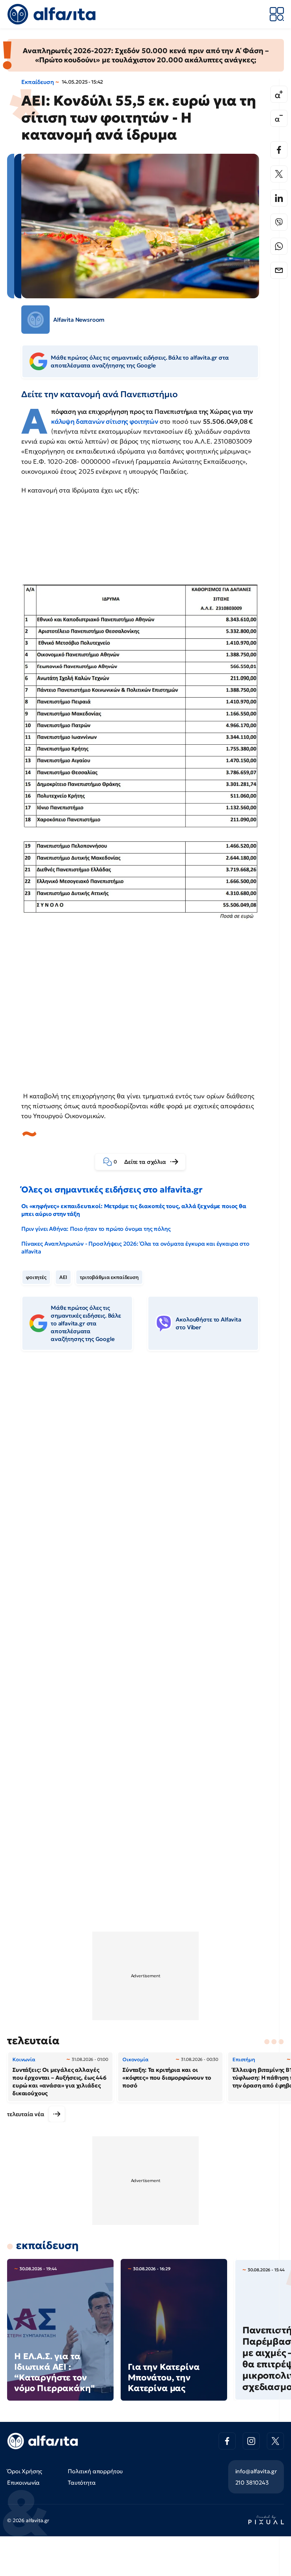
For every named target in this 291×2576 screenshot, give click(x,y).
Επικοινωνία (23, 2482)
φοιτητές (36, 1277)
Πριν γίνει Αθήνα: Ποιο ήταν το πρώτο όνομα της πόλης (96, 1229)
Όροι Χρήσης (25, 2471)
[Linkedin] (279, 198)
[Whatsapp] (279, 246)
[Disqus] (145, 1465)
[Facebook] (279, 150)
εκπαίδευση (47, 2245)
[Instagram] (251, 2441)
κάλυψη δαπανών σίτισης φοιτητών (105, 421)
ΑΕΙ (63, 1277)
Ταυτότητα (82, 2482)
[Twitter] (279, 174)
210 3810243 (252, 2482)
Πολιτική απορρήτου (95, 2471)
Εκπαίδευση (37, 82)
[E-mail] (279, 270)
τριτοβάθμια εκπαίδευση (109, 1277)
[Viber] (279, 222)
